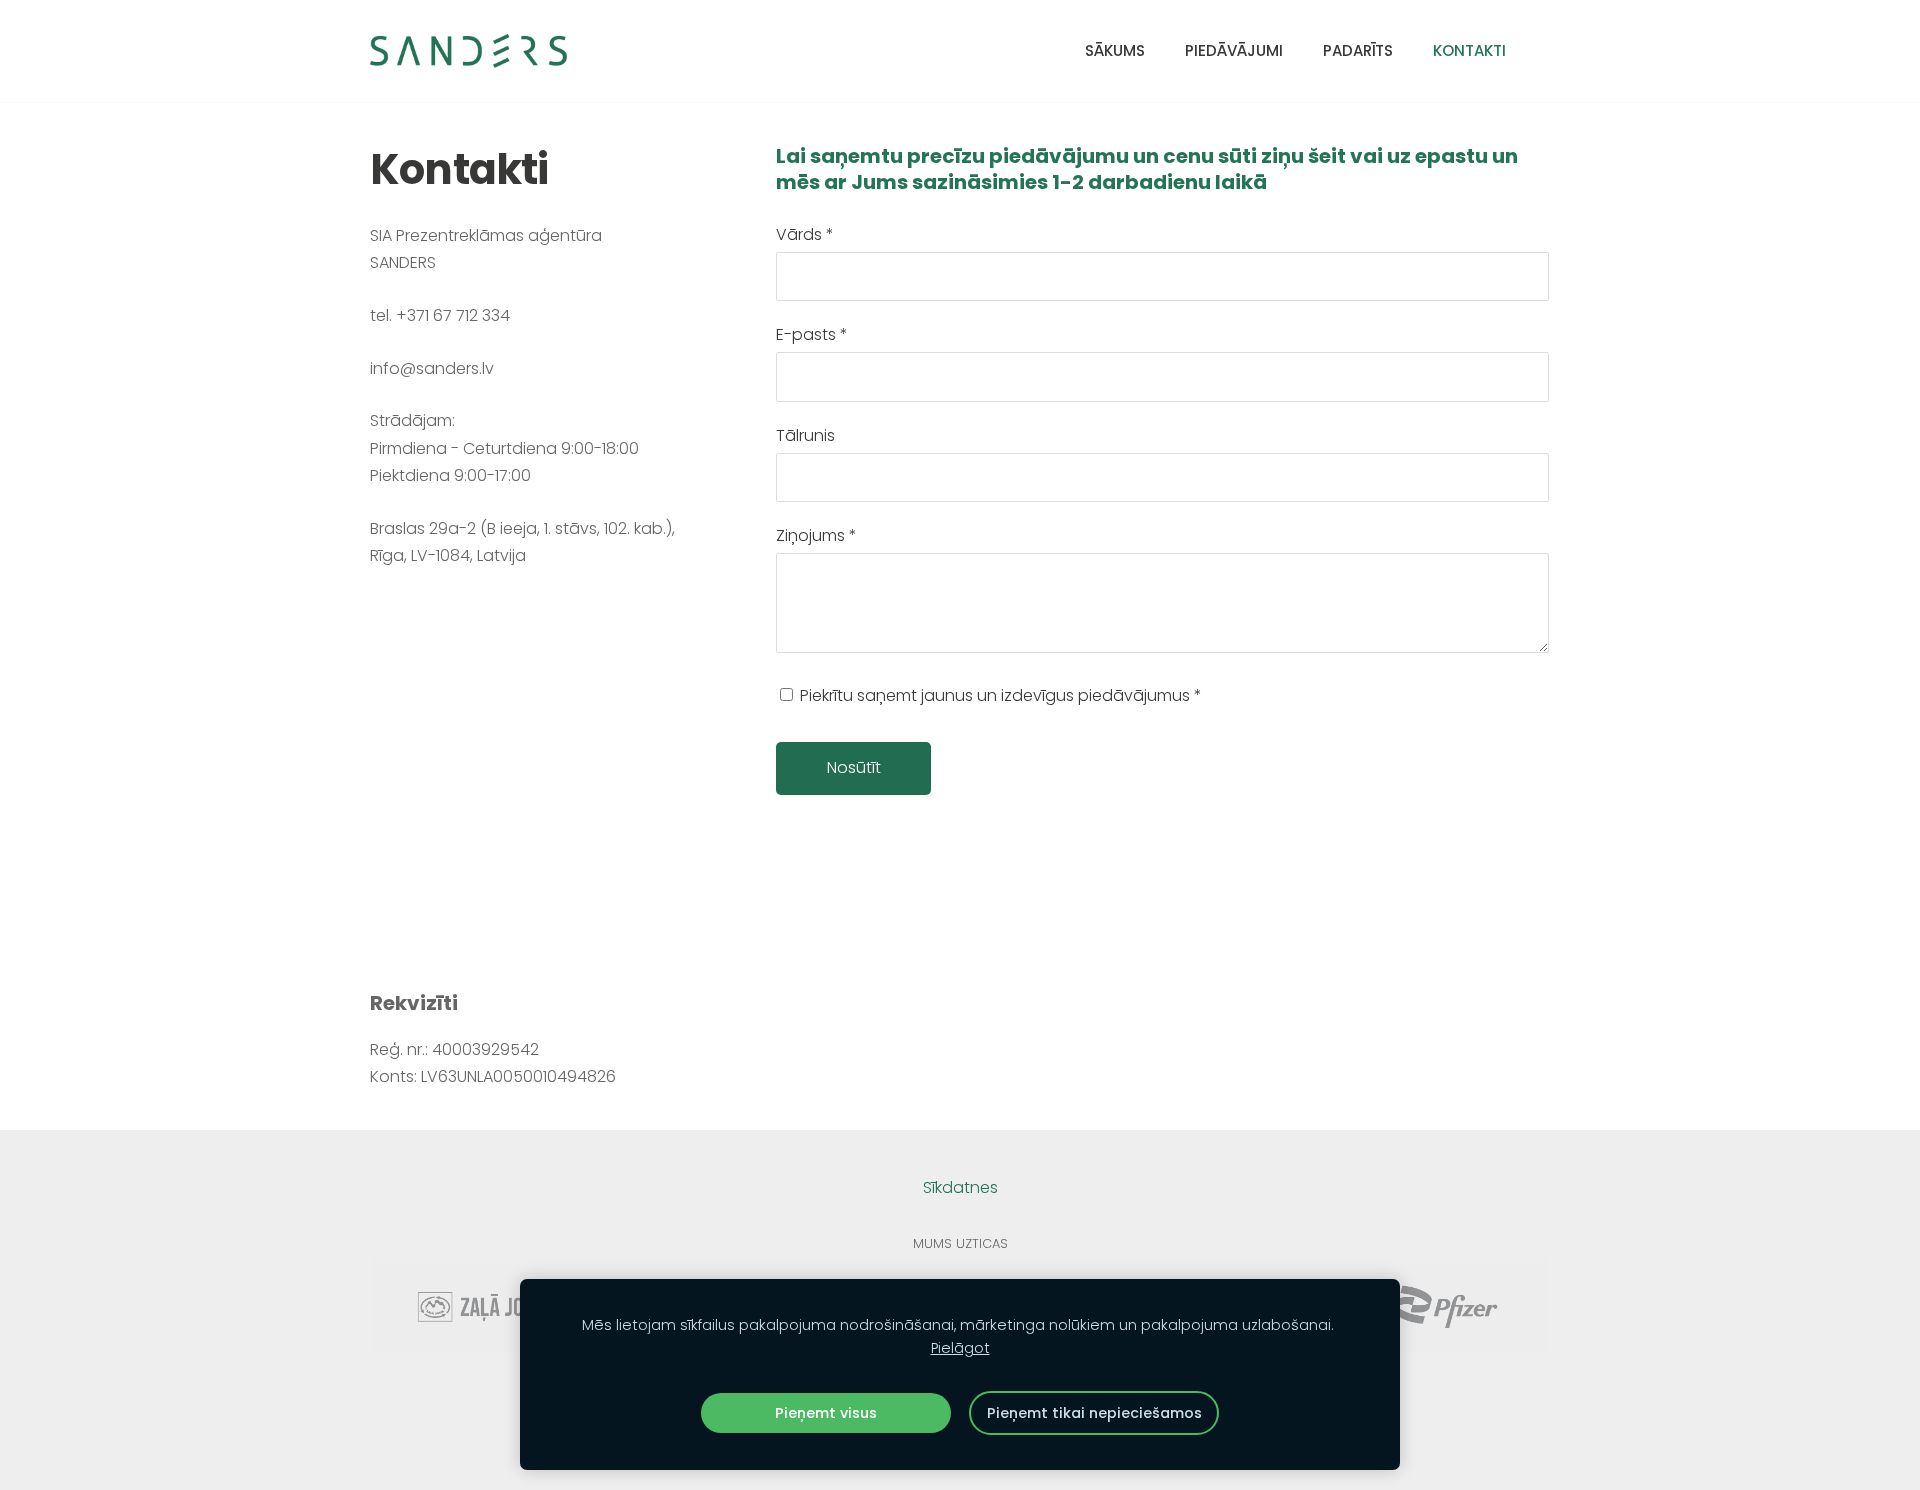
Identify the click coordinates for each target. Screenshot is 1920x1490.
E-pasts (812, 334)
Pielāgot (960, 1348)
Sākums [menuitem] (1115, 50)
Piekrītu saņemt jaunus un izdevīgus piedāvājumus (999, 695)
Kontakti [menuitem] (1469, 50)
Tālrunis (805, 435)
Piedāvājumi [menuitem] (1234, 50)
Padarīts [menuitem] (1358, 50)
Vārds (805, 234)
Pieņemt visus (826, 1413)
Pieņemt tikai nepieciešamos (1094, 1413)
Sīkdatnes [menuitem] (960, 1187)
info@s (397, 368)
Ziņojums (816, 535)
